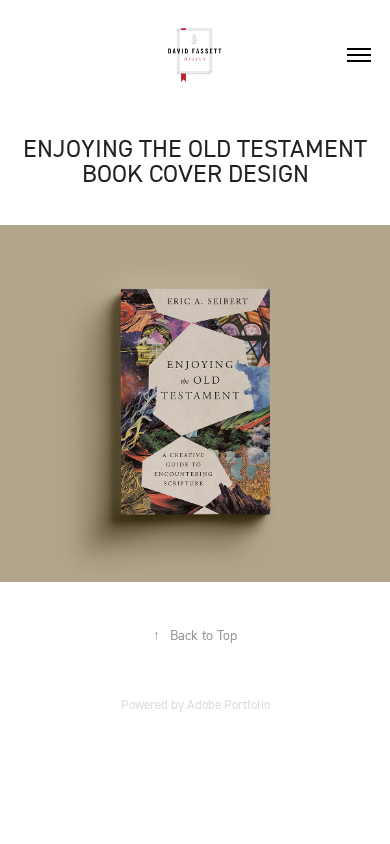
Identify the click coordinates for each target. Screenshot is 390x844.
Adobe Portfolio (228, 704)
